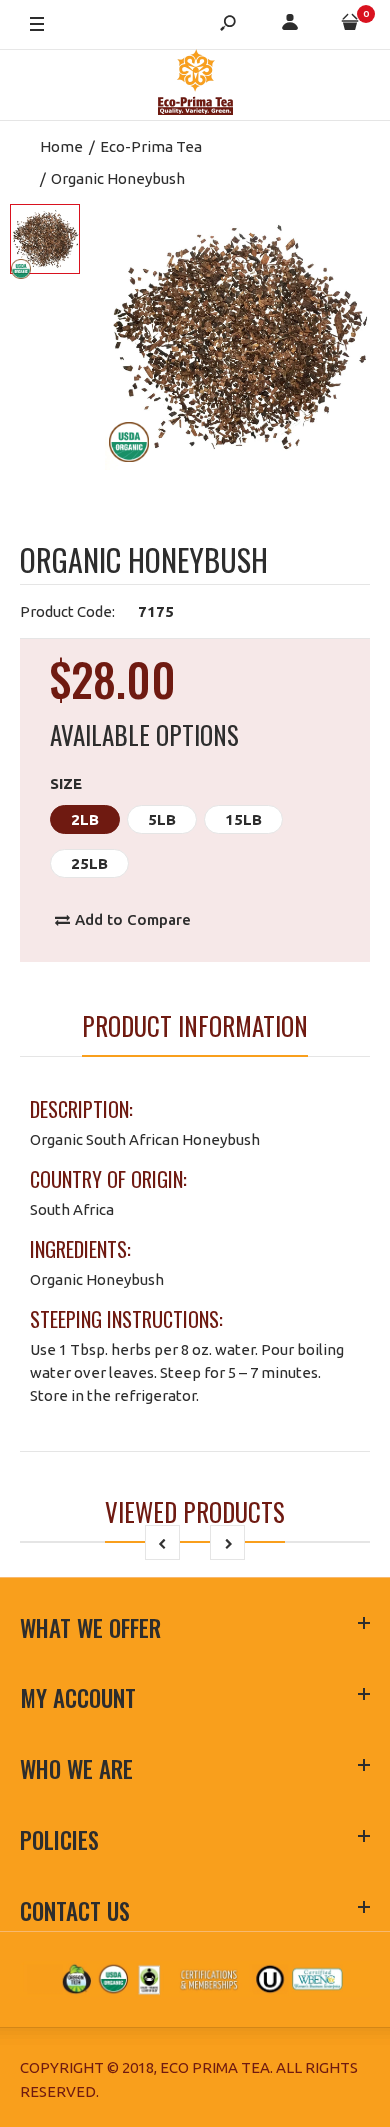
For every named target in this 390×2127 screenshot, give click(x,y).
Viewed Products (195, 1511)
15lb (243, 819)
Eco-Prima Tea (151, 146)
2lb (85, 819)
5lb (162, 819)
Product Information (195, 1025)
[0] (350, 25)
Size (66, 783)
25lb (89, 863)
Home (61, 146)
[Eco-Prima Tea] (195, 85)
